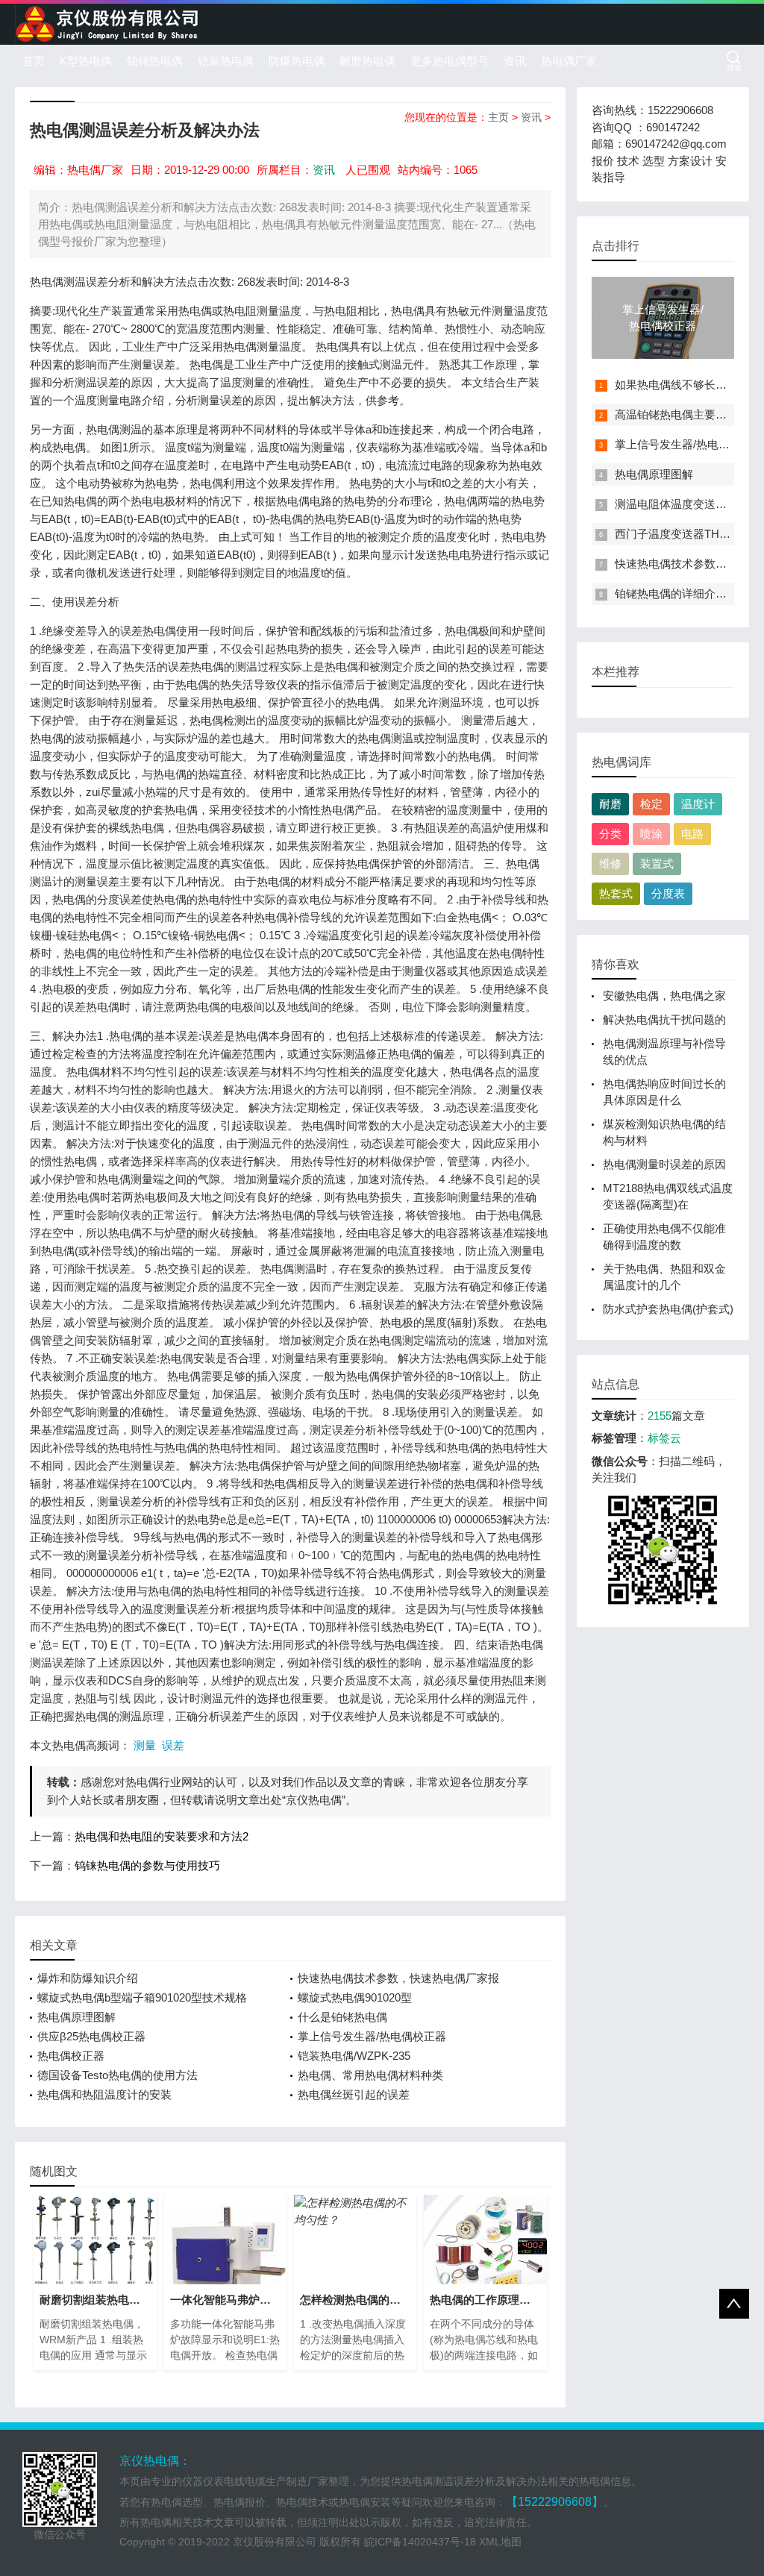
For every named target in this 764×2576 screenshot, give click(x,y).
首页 (34, 61)
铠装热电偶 (226, 61)
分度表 (668, 893)
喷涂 (651, 834)
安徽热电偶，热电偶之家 (664, 996)
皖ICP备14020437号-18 (420, 2542)
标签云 (664, 1438)
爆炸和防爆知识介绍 (88, 1978)
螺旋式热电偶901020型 (355, 1997)
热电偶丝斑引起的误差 (354, 2094)
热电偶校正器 (71, 2056)
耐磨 (610, 804)
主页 (498, 117)
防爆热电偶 (297, 61)
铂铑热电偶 (155, 61)
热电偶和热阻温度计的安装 (104, 2094)
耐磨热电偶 (367, 61)
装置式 (657, 864)
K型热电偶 (86, 61)
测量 (145, 1745)
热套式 (616, 893)
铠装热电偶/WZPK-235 (354, 2056)
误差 (173, 1745)
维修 (610, 864)
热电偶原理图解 (76, 2017)
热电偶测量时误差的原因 (664, 1164)
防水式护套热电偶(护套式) (668, 1309)
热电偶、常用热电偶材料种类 (370, 2075)
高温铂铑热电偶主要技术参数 (688, 414)
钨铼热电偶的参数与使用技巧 (147, 1865)
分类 (610, 834)
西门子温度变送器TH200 (676, 534)
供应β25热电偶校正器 (91, 2036)
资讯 (515, 61)
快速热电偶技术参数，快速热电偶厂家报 (398, 1978)
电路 (692, 834)
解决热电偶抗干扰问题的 (664, 1019)
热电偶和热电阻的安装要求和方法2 (162, 1836)
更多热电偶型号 (450, 61)
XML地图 (500, 2542)
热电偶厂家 (569, 61)
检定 (651, 804)
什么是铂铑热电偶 (342, 2017)
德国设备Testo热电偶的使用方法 (118, 2075)
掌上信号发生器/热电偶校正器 (372, 2036)
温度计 (698, 804)
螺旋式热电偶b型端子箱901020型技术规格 (142, 1997)
